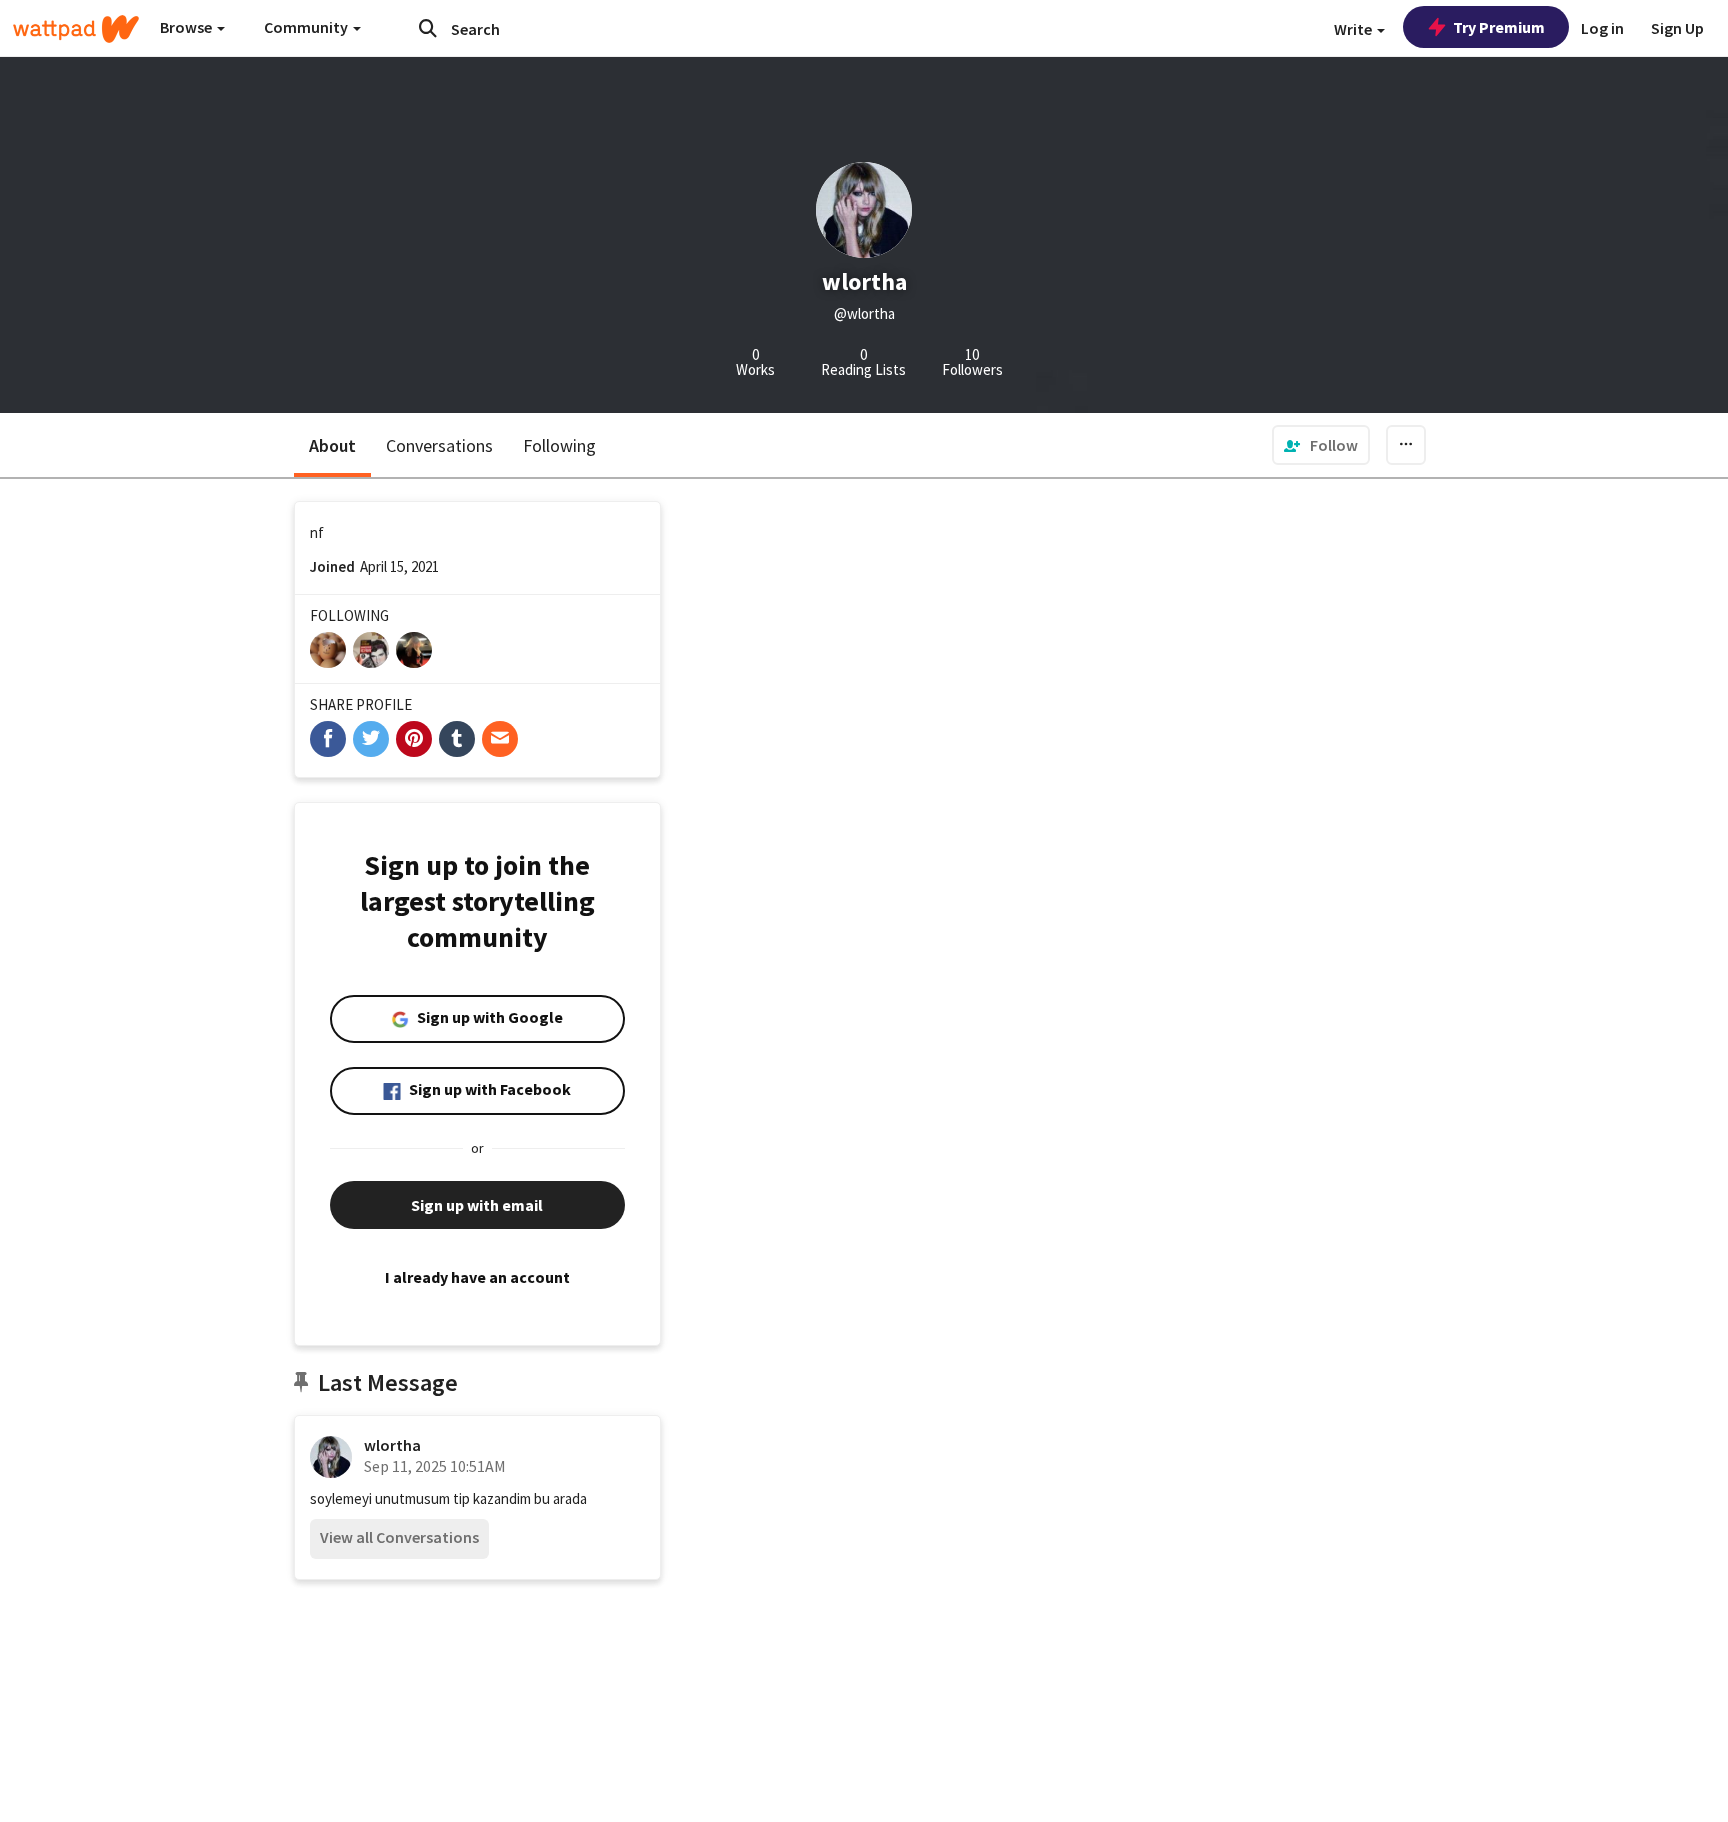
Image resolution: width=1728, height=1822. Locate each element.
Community (307, 27)
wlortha (392, 1445)
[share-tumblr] (457, 739)
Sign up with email (477, 1205)
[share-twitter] (371, 739)
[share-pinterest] (414, 739)
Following (559, 445)
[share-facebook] (328, 739)
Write (1354, 29)
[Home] (76, 29)
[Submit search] (428, 28)
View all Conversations (399, 1537)
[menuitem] (1321, 445)
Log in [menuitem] (1602, 28)
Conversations (439, 445)
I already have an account (477, 1277)
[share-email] (500, 739)
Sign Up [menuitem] (1677, 28)
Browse (187, 27)
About (332, 445)
